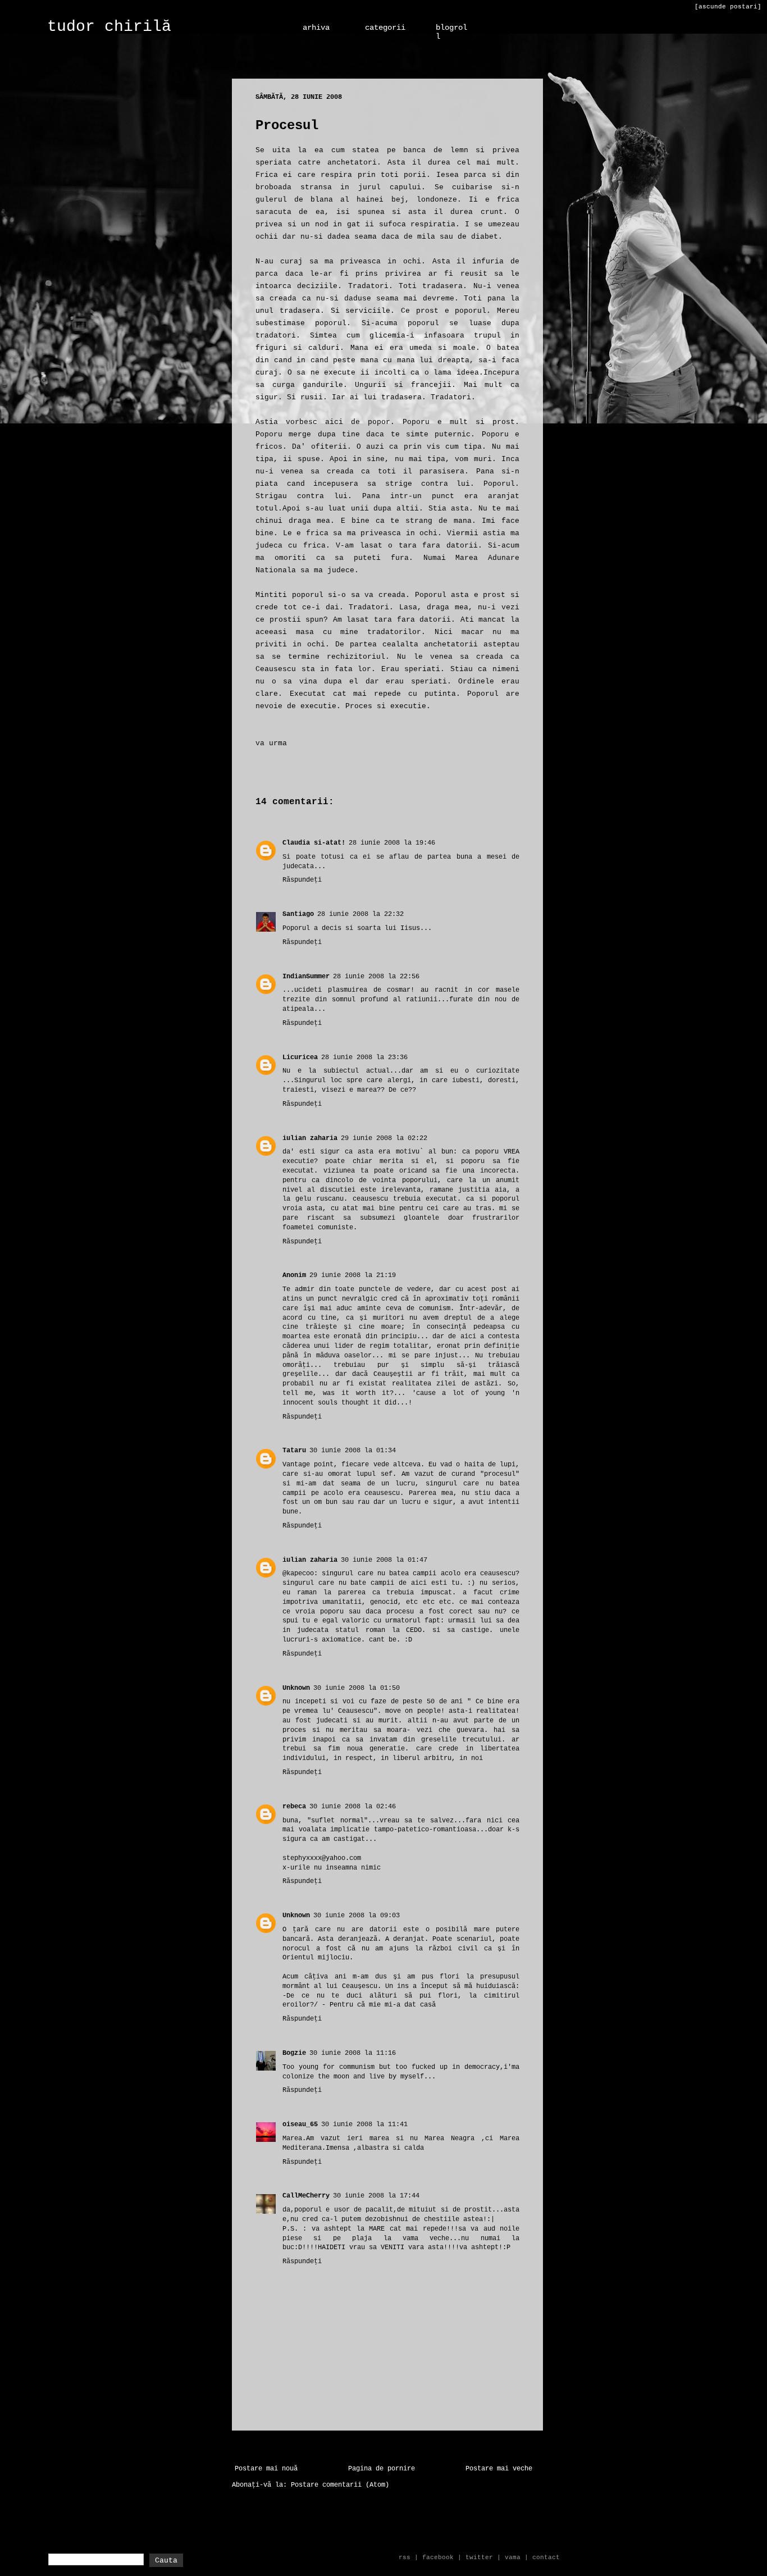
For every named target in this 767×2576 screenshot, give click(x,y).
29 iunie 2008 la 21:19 (353, 1275)
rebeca (294, 1807)
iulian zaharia (310, 1138)
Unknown (296, 1688)
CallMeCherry (306, 2196)
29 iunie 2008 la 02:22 (384, 1138)
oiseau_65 (300, 2124)
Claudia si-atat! (314, 843)
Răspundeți (302, 880)
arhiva (316, 28)
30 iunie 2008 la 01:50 (357, 1688)
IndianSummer (306, 977)
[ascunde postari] (728, 7)
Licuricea (300, 1057)
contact (546, 2557)
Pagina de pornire (382, 2469)
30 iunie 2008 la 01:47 (384, 1560)
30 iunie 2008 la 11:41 (364, 2124)
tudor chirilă (109, 27)
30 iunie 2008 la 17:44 (376, 2196)
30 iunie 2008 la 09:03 (357, 1916)
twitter (479, 2557)
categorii (385, 28)
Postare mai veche (499, 2469)
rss (405, 2557)
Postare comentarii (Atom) (340, 2485)
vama (513, 2557)
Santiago (298, 914)
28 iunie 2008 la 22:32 (360, 914)
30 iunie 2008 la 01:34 (353, 1451)
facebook (438, 2557)
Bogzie (294, 2053)
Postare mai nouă (266, 2469)
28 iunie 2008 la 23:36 (364, 1057)
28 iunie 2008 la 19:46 (392, 843)
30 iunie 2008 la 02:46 (353, 1807)
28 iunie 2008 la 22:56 (376, 977)
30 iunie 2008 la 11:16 (353, 2053)
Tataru (294, 1451)
